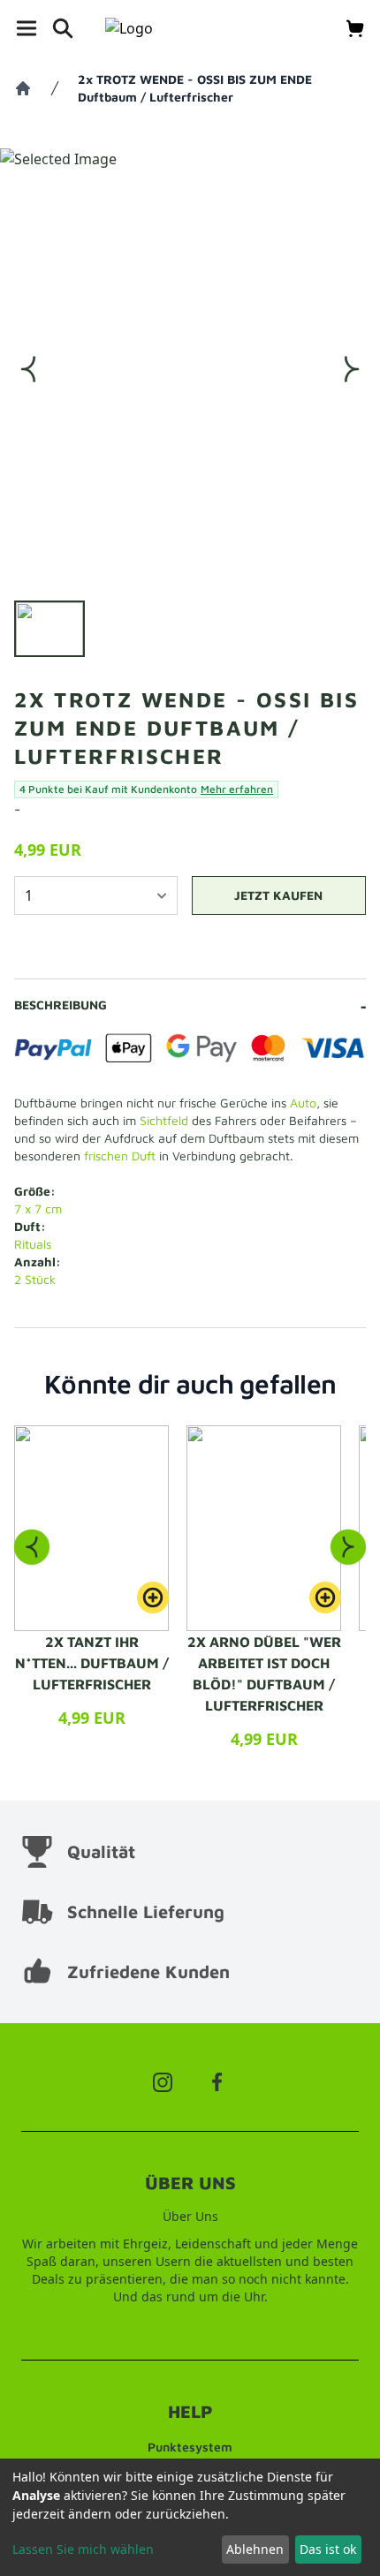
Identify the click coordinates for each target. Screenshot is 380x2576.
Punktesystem (190, 2447)
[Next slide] (348, 1547)
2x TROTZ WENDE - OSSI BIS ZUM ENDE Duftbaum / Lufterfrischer (195, 88)
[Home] (23, 88)
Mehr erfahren (237, 789)
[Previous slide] (32, 1547)
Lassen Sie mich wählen (83, 2549)
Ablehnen (255, 2549)
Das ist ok (328, 2549)
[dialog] (190, 2517)
